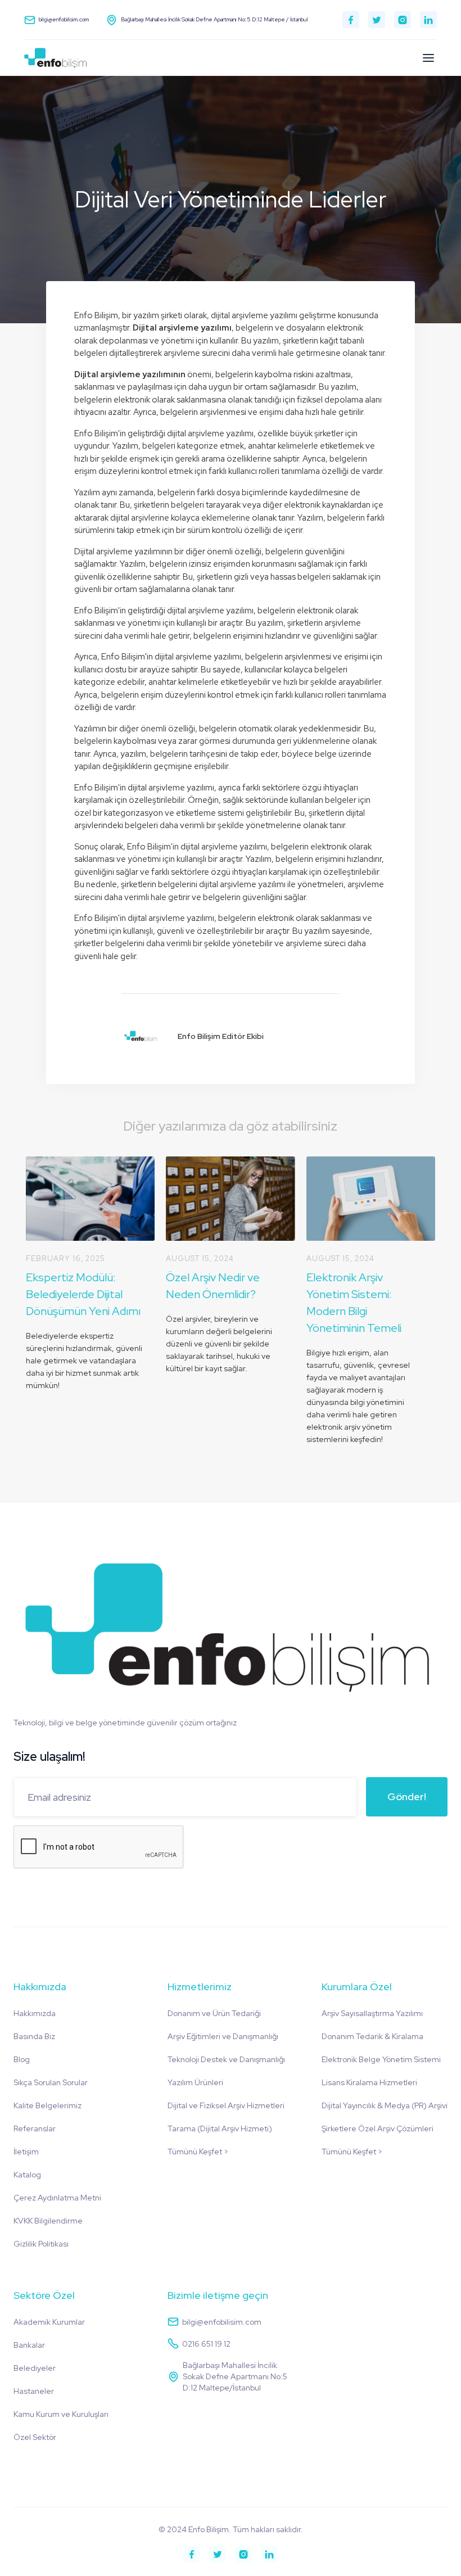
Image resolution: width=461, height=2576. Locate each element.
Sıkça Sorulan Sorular (51, 2082)
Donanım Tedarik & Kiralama (372, 2036)
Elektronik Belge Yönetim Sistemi (381, 2059)
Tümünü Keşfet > (198, 2152)
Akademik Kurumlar (49, 2322)
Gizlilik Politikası (41, 2244)
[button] (428, 58)
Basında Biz (34, 2036)
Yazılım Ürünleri (195, 2082)
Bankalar (29, 2345)
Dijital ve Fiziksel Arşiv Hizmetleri (226, 2105)
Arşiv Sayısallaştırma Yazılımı (372, 2013)
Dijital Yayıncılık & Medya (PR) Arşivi (385, 2105)
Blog (22, 2059)
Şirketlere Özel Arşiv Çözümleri (378, 2128)
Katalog (27, 2175)
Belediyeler (35, 2368)
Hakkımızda (35, 2013)
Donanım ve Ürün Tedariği (214, 2013)
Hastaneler (34, 2391)
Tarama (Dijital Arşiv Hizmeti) (220, 2128)
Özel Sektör (35, 2437)
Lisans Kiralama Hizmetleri (369, 2082)
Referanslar (35, 2128)
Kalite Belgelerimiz (48, 2105)
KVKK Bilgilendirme (48, 2221)
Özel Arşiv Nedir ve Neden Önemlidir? (213, 1286)
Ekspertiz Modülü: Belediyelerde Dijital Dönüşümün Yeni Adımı (83, 1294)
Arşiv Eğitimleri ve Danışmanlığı (223, 2036)
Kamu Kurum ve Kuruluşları (61, 2414)
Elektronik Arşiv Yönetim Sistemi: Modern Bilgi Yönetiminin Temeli (354, 1303)
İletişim (26, 2152)
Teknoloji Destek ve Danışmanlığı (226, 2059)
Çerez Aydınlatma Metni (57, 2198)
